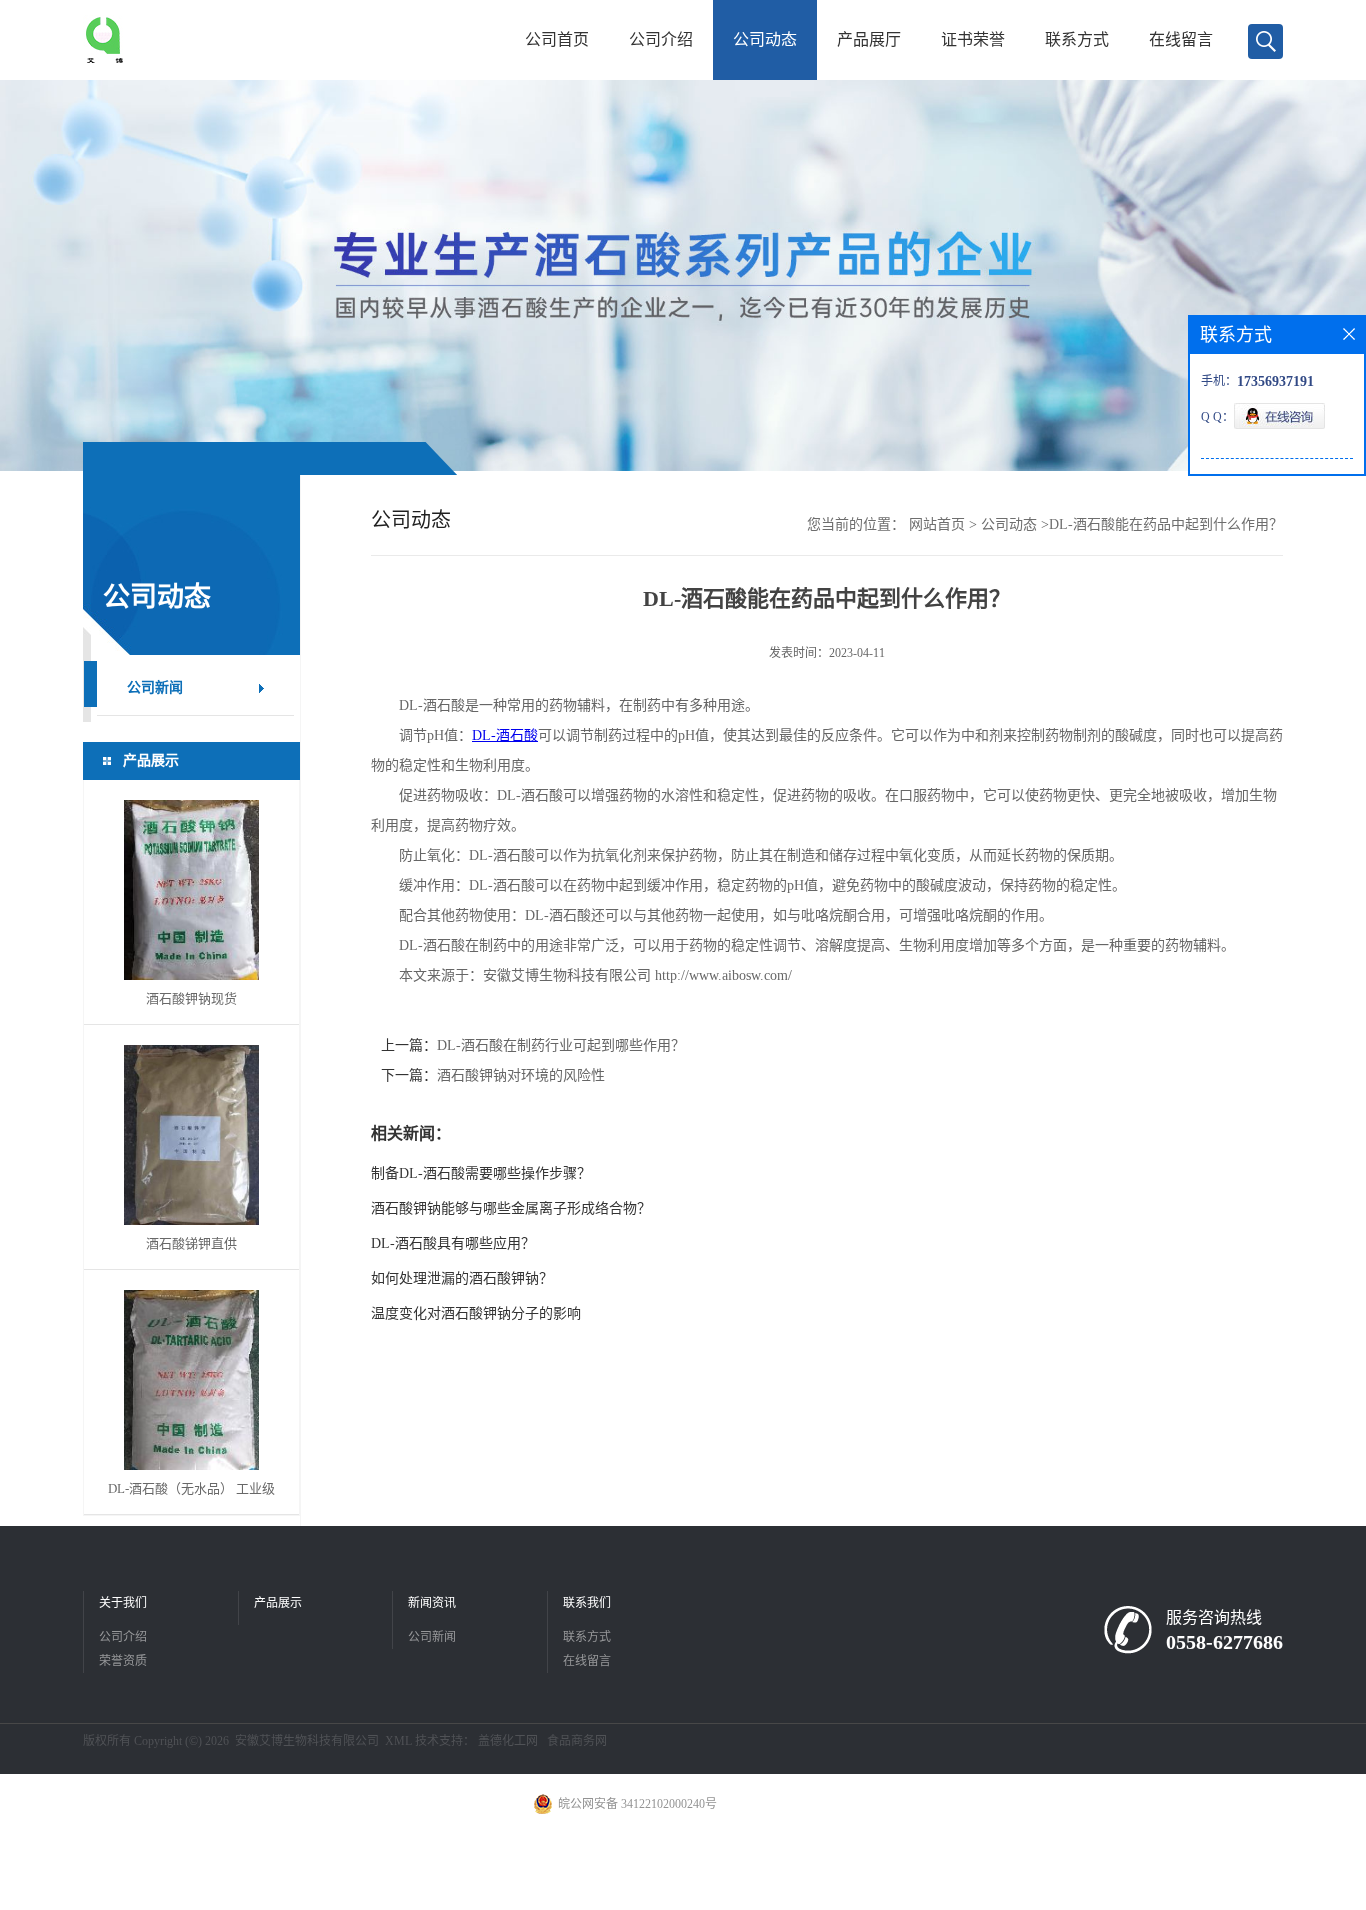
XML (398, 1741)
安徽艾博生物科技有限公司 (307, 1741)
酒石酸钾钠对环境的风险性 (521, 1075)
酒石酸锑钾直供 (191, 1243)
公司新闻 (432, 1637)
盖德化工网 (508, 1741)
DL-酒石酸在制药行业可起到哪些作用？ (561, 1045)
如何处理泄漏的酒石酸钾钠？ (462, 1278)
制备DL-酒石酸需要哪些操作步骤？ (481, 1173)
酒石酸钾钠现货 (191, 998)
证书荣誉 (973, 39)
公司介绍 (661, 39)
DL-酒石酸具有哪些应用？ (453, 1243)
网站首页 (937, 524)
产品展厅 (869, 39)
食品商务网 (577, 1741)
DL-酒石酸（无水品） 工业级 (191, 1488)
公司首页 (557, 39)
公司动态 (765, 39)
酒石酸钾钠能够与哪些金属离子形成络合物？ (511, 1208)
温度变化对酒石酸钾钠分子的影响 (476, 1313)
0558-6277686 (1224, 1642)
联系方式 (1077, 39)
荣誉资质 (123, 1661)
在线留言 (1181, 39)
